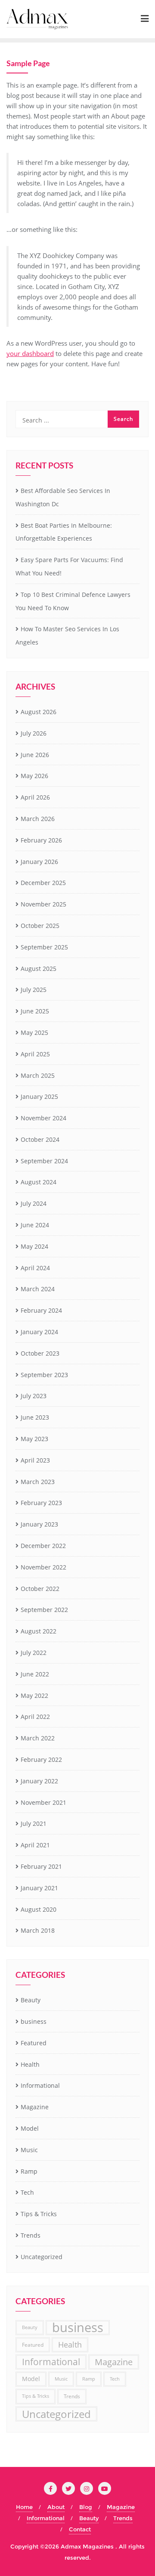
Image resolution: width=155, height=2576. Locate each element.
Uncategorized (42, 2257)
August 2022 (39, 1631)
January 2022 (39, 1781)
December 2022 (43, 1546)
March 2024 (38, 1289)
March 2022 (38, 1738)
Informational (40, 2085)
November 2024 (43, 1118)
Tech (27, 2192)
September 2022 (44, 1610)
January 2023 (39, 1524)
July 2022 (34, 1653)
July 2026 (34, 733)
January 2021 (39, 1888)
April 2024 (35, 1268)
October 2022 (40, 1589)
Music (29, 2150)
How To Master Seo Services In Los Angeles (67, 636)
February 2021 (41, 1866)
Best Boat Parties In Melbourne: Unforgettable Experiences (64, 532)
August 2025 (39, 969)
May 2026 (34, 776)
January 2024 (39, 1332)
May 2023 (34, 1439)
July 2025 (34, 990)
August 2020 (39, 1909)
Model (30, 2128)
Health (30, 2064)
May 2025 (34, 1033)
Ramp (29, 2171)
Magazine (35, 2107)
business (34, 2021)
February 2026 (41, 840)
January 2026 (39, 862)
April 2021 (35, 1845)
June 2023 (35, 1417)
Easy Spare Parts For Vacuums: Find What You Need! (69, 566)
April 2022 (35, 1717)
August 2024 (39, 1182)
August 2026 (39, 712)
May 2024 (34, 1246)
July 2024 (34, 1203)
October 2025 (40, 926)
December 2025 (43, 883)
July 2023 (34, 1396)
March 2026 (38, 819)
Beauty (31, 2000)
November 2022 (43, 1567)
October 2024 (40, 1139)
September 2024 (44, 1161)
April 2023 (35, 1460)
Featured (34, 2043)
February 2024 (41, 1310)
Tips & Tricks (39, 2214)
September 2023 (44, 1375)
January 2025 (39, 1096)
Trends (31, 2235)
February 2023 (41, 1503)
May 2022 (34, 1696)
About (56, 2507)
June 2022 (35, 1674)
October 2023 (40, 1353)
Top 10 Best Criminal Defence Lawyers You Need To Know (73, 601)
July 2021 (34, 1823)
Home (24, 2507)
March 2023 (38, 1482)
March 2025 (38, 1075)
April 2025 (35, 1054)
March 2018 (38, 1930)
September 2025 (44, 947)
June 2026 (35, 755)
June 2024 (35, 1225)
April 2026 (35, 797)
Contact (80, 2529)
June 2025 (35, 1011)
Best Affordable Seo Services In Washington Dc (63, 497)
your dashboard (30, 353)
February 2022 (41, 1759)
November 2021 (43, 1802)
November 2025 (43, 904)
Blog (86, 2507)
